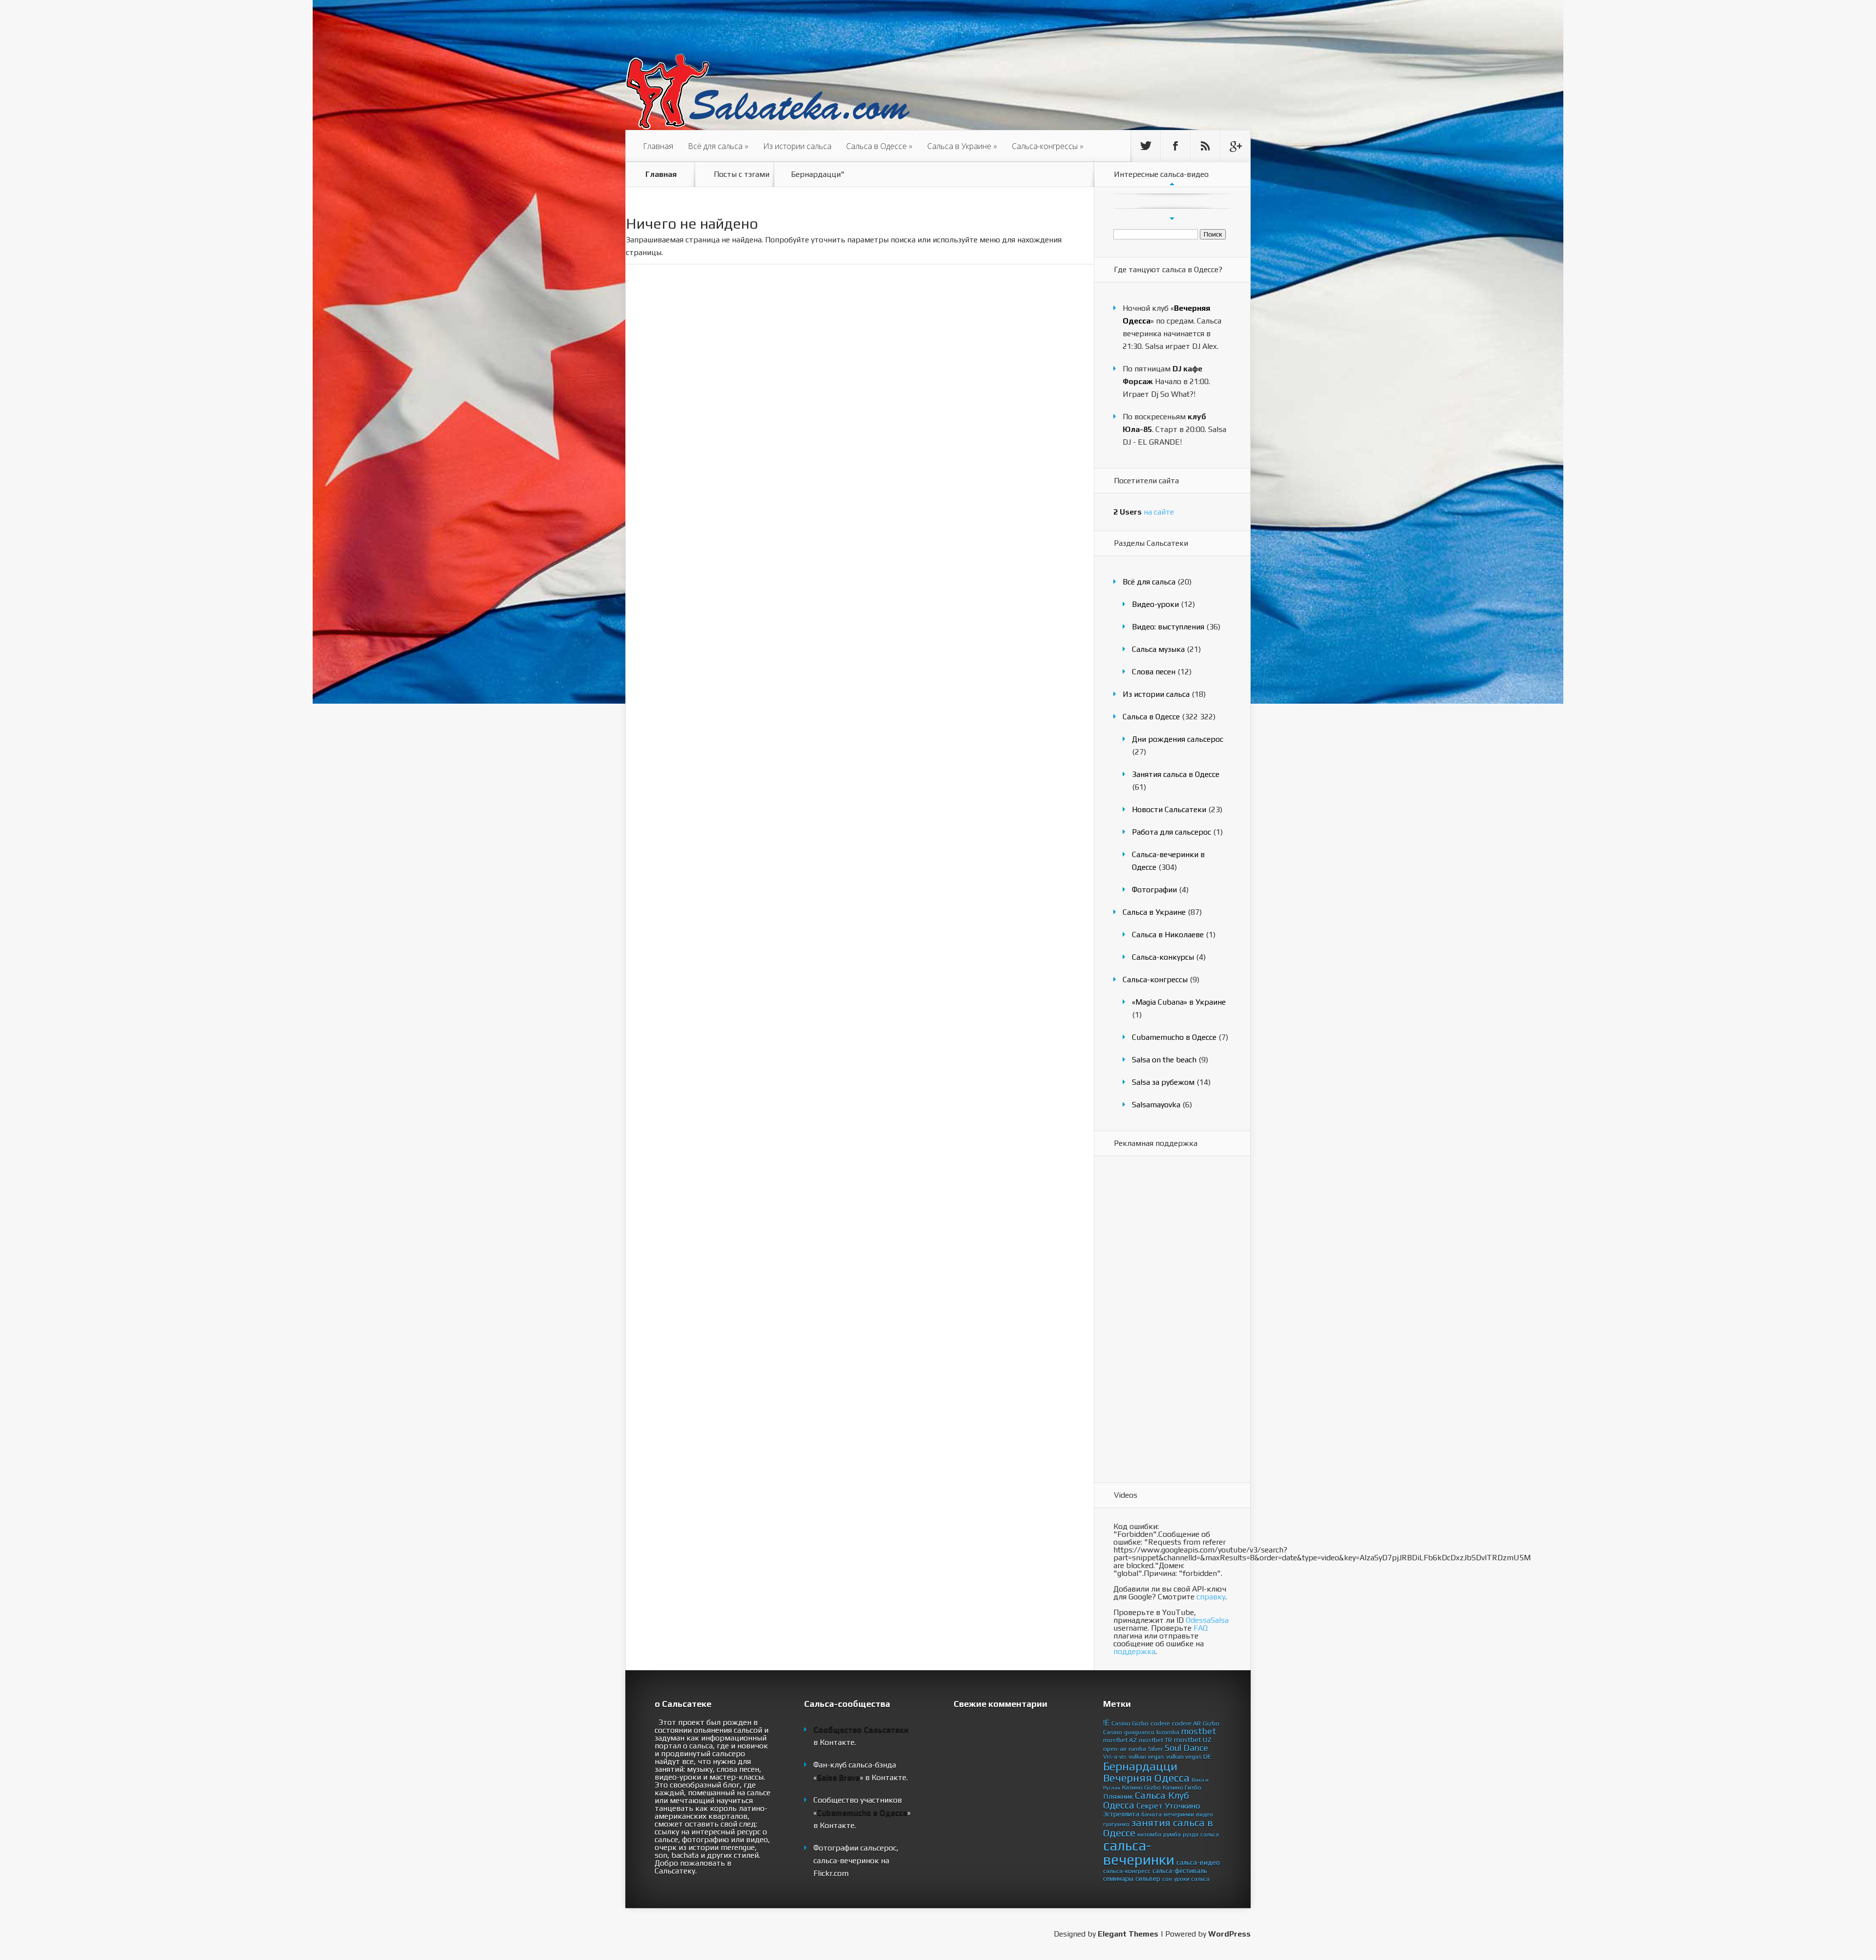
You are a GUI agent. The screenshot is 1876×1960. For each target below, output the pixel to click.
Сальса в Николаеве (1168, 935)
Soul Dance (1186, 1748)
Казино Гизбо (1182, 1787)
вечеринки (1179, 1814)
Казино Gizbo (1141, 1787)
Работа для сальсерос (1172, 832)
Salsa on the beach (1164, 1060)
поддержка (1134, 1651)
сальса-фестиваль (1180, 1871)
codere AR (1186, 1723)
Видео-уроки (1155, 604)
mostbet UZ (1193, 1740)
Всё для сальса (718, 146)
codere (1160, 1723)
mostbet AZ (1120, 1740)
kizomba (1168, 1732)
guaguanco (1139, 1732)
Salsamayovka (1156, 1105)
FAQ (1201, 1628)
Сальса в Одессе (879, 146)
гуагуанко (1116, 1824)
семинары (1118, 1878)
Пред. (1172, 184)
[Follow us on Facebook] (1175, 146)
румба (1172, 1834)
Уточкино (1183, 1806)
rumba (1137, 1749)
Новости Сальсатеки (1169, 809)
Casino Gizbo (1130, 1723)
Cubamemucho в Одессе (1174, 1037)
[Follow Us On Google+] (1235, 146)
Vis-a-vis (1115, 1757)
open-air (1115, 1749)
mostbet (1199, 1731)
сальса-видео (1198, 1862)
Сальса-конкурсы (1163, 957)
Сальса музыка (1158, 649)
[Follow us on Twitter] (1146, 146)
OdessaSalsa (1207, 1620)
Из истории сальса (797, 146)
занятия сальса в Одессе (1158, 1828)
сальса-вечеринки (1139, 1852)
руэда (1191, 1834)
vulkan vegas (1146, 1756)
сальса (1210, 1834)
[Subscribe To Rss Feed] (1205, 146)
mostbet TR (1155, 1740)
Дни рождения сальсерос (1178, 739)
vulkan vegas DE (1189, 1756)
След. (1172, 218)
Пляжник (1118, 1796)
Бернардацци (1140, 1766)
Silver (1155, 1749)
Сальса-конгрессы (1048, 146)
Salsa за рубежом (1163, 1082)
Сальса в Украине (962, 146)
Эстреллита (1121, 1814)
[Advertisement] (1152, 1320)
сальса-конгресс (1127, 1871)
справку (1211, 1597)
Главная (658, 146)
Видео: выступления (1168, 627)
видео (1204, 1814)
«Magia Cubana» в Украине (1179, 1002)
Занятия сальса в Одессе (1176, 774)
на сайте (1144, 512)
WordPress (1229, 1934)
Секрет (1150, 1806)
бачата (1151, 1814)
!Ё (1106, 1723)
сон (1167, 1879)
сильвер (1148, 1878)
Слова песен (1154, 672)
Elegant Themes (1128, 1934)
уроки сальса (1192, 1879)
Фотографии (1154, 890)
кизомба (1149, 1834)
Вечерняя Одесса (1146, 1778)
